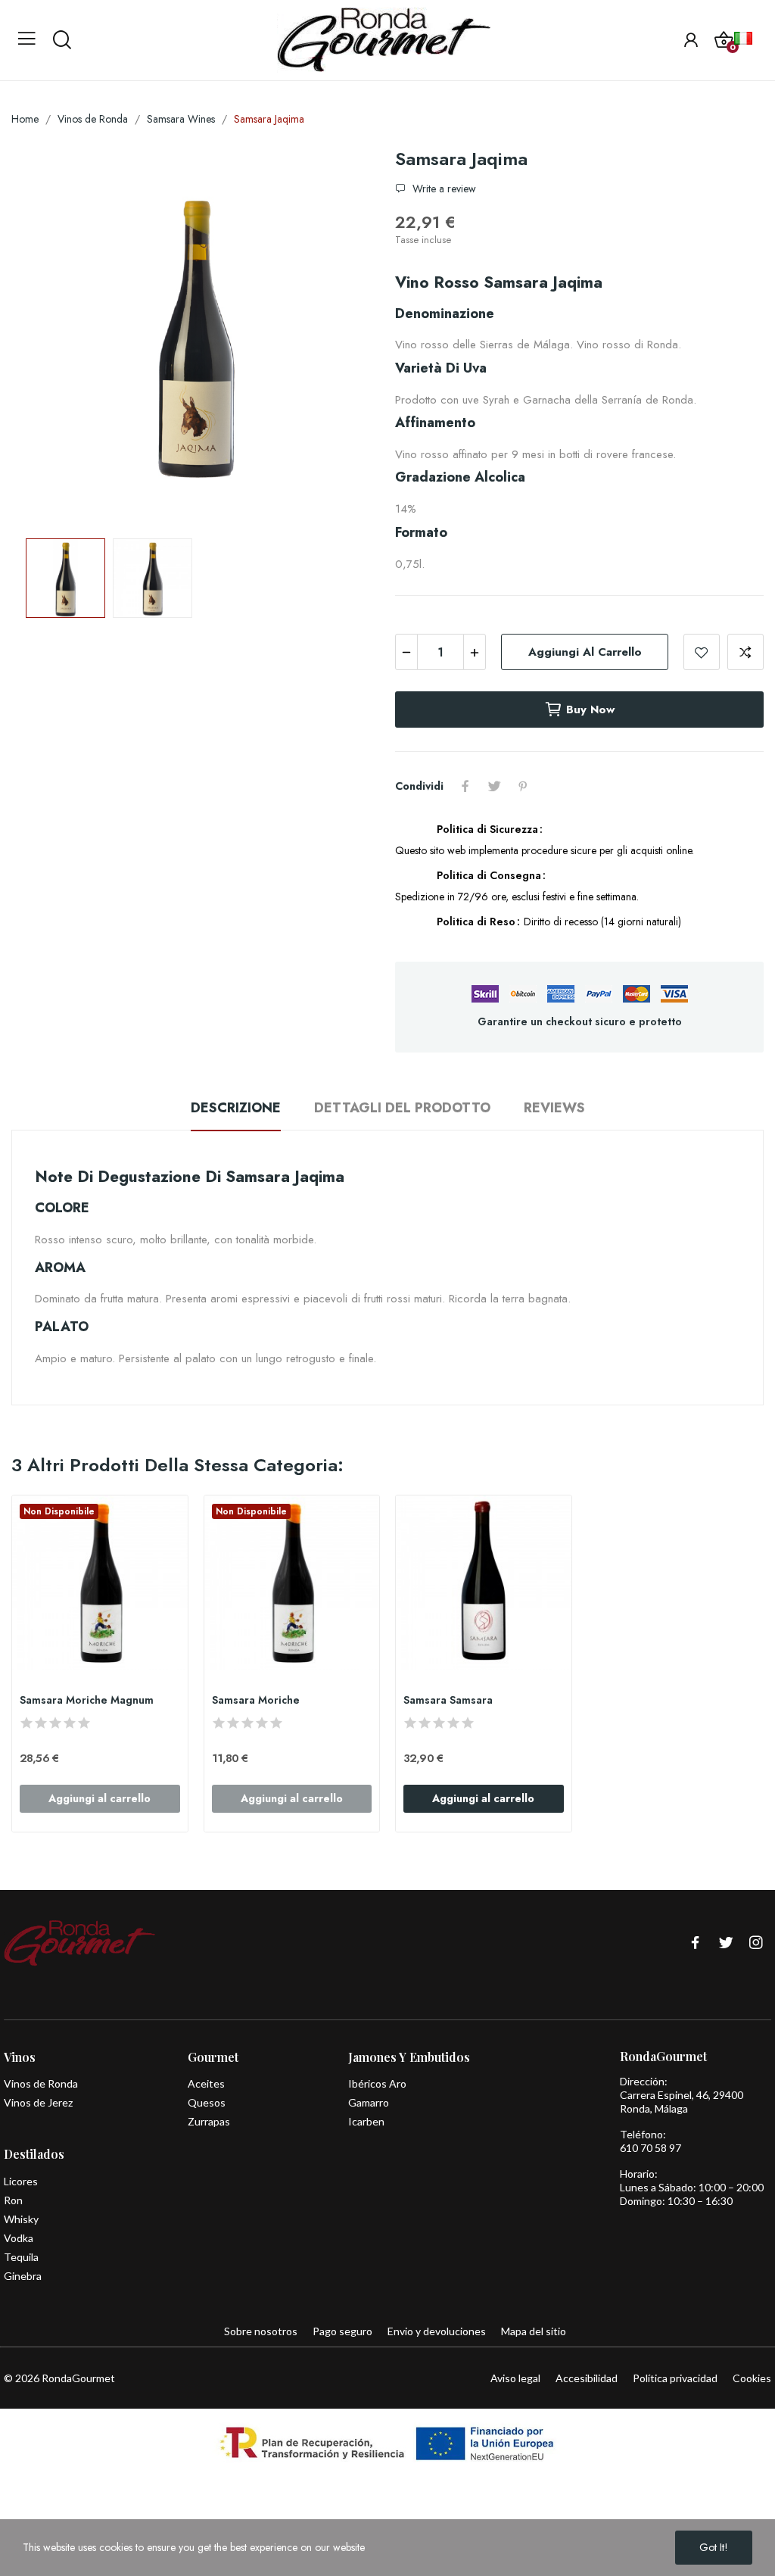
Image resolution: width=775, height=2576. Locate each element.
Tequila (21, 2257)
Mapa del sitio (534, 2331)
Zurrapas (209, 2121)
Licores (21, 2181)
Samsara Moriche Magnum (87, 1700)
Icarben (366, 2121)
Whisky (21, 2219)
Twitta (494, 786)
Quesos (207, 2102)
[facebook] (696, 1943)
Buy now (590, 709)
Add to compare (745, 652)
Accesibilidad (587, 2378)
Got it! (714, 2547)
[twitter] (726, 1943)
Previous (47, 337)
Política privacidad (675, 2378)
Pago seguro (342, 2331)
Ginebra (23, 2276)
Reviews (554, 1108)
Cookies (752, 2378)
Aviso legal (515, 2378)
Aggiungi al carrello (585, 652)
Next (344, 337)
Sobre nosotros (261, 2331)
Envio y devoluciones (437, 2331)
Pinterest (523, 786)
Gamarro (369, 2102)
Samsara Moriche (256, 1700)
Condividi (465, 786)
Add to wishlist (702, 652)
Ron (13, 2200)
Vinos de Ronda (41, 2083)
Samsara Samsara (448, 1700)
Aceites (206, 2083)
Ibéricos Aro (377, 2083)
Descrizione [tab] (236, 1108)
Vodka (19, 2238)
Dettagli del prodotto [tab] (402, 1108)
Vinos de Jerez (38, 2102)
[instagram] (756, 1943)
